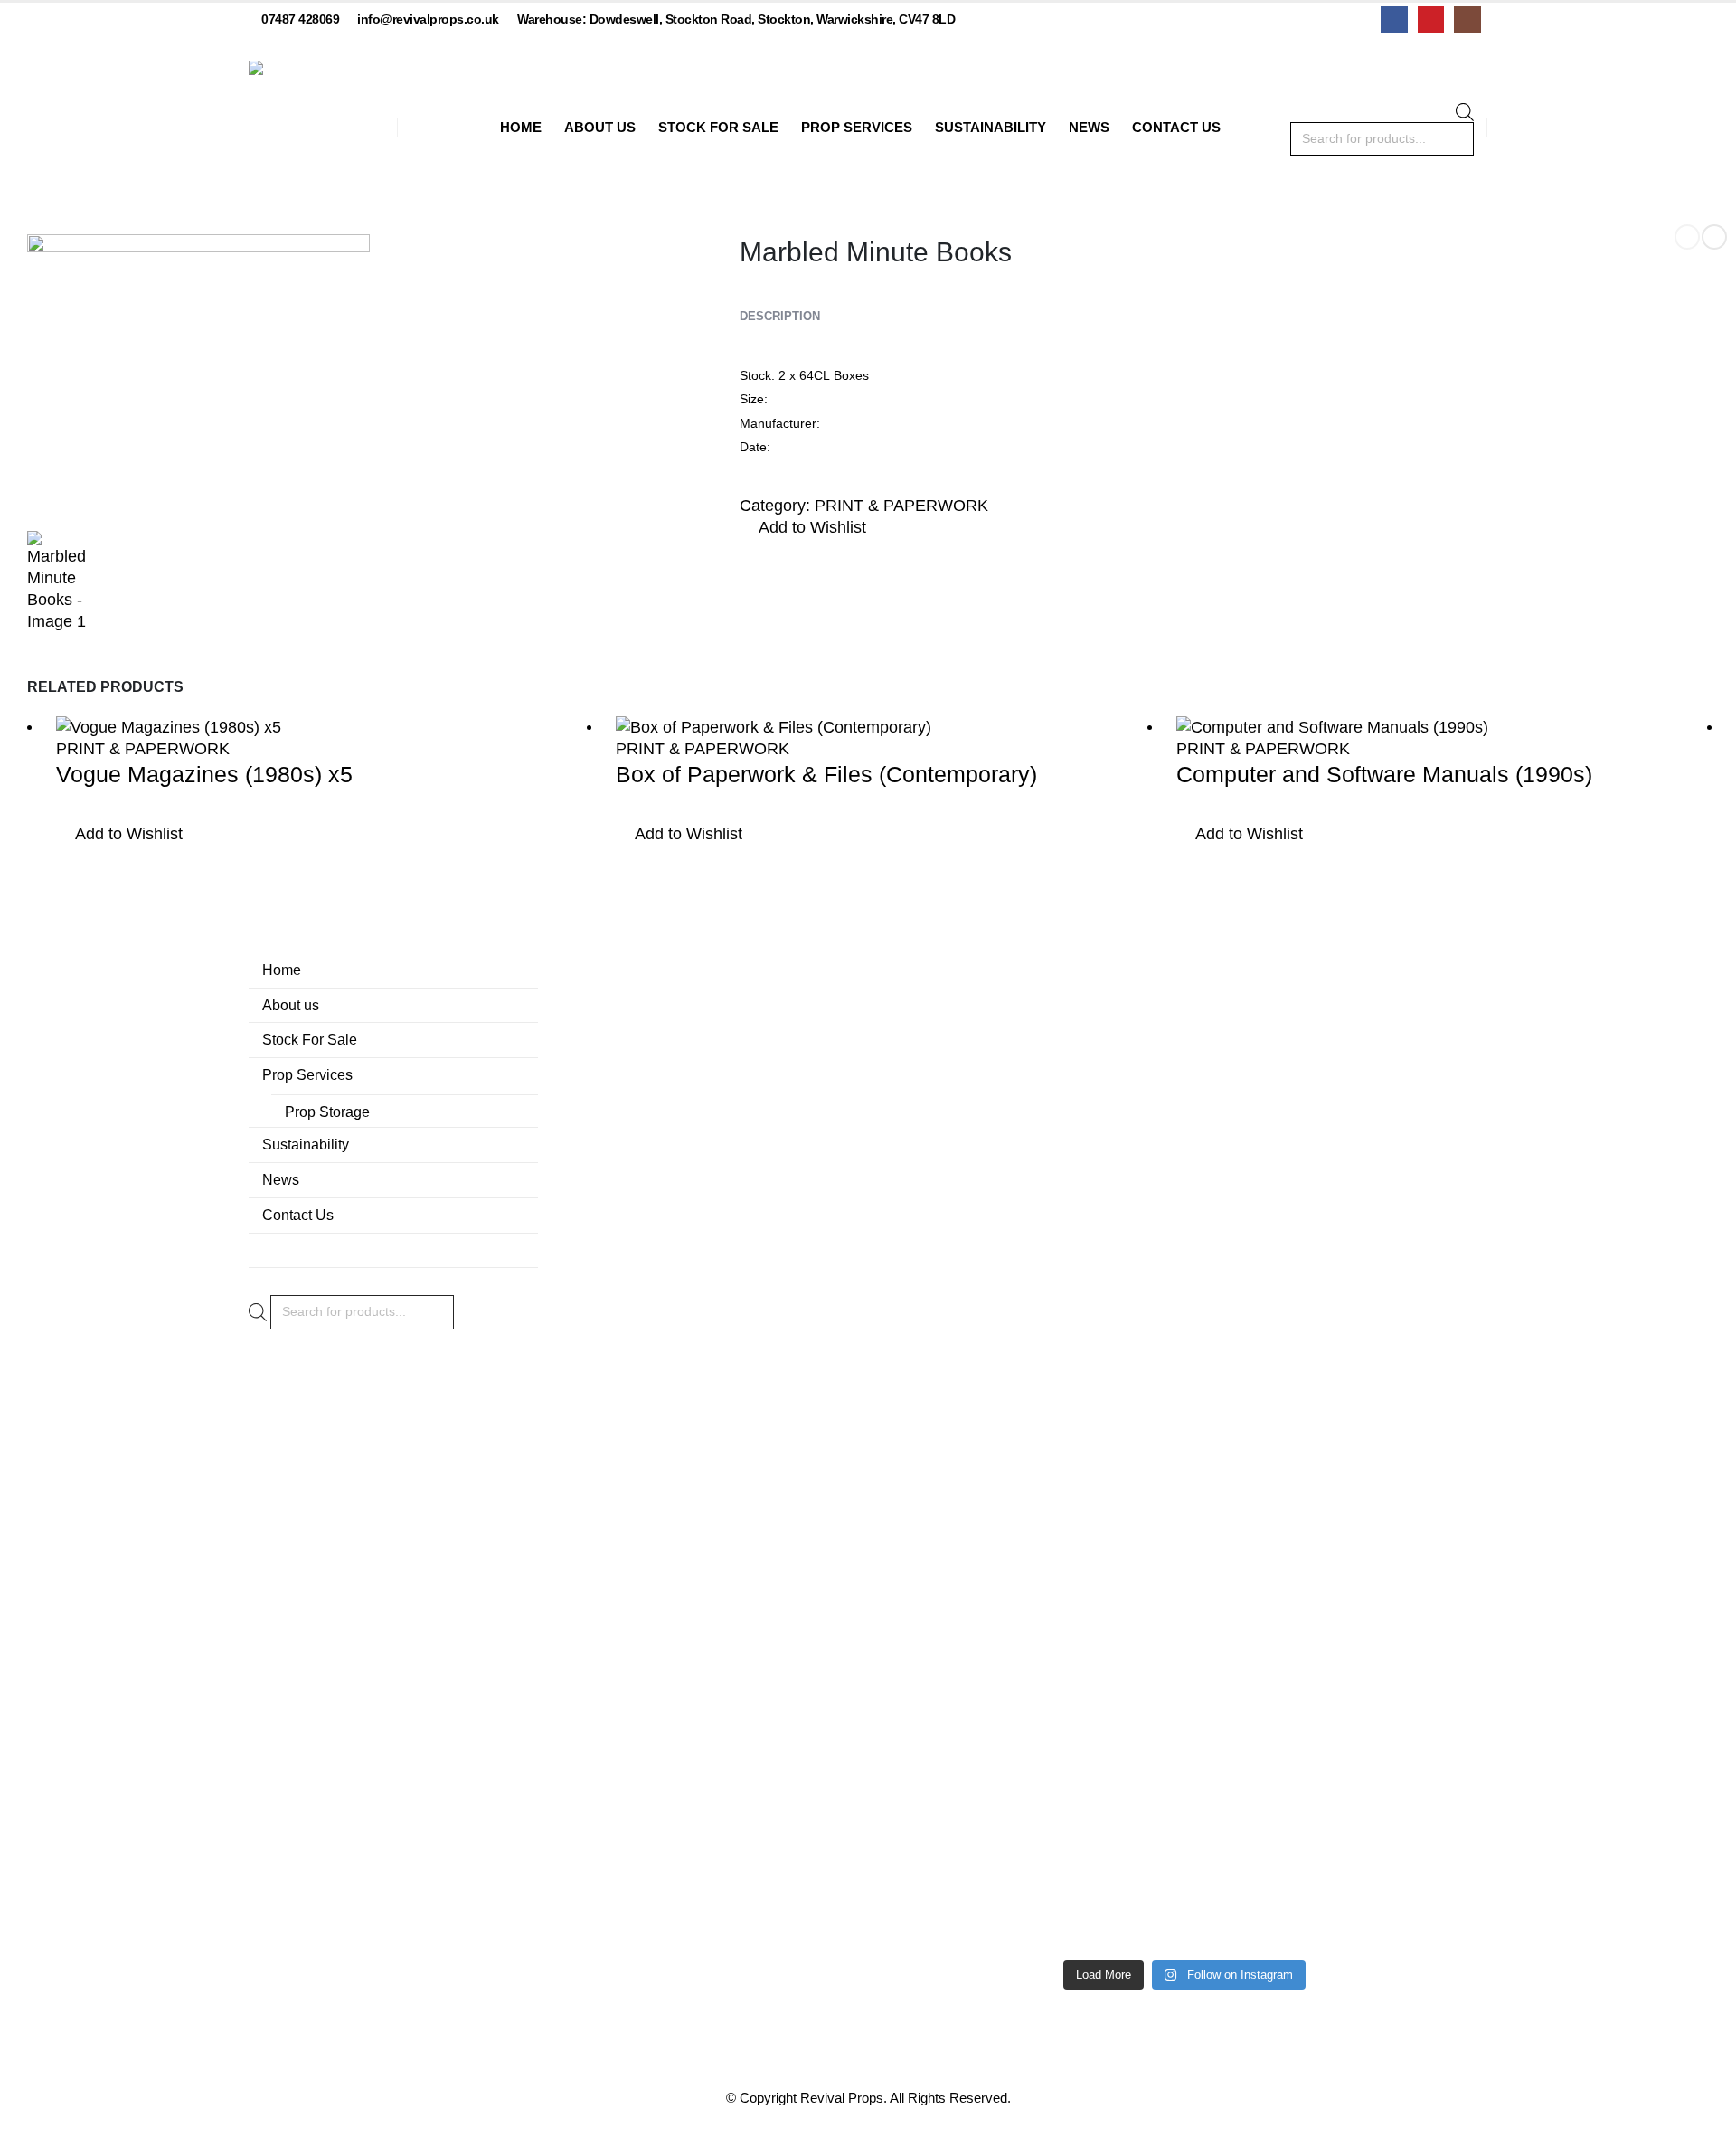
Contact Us (1176, 127)
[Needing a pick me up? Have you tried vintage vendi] (939, 1208)
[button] (803, 528)
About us (600, 127)
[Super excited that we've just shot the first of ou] (1061, 1706)
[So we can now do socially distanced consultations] (1307, 1738)
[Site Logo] (316, 128)
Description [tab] (780, 316)
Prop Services (857, 127)
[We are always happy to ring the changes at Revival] (1430, 1651)
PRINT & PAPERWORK (901, 506)
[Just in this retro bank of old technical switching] (1184, 1597)
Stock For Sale (718, 127)
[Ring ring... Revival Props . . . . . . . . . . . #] (1061, 1252)
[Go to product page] (322, 727)
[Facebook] (1394, 19)
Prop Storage (327, 1112)
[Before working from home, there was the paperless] (939, 1738)
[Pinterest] (1431, 19)
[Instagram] (1467, 19)
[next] (1714, 237)
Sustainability (991, 127)
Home (521, 127)
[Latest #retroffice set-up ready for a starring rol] (1430, 1132)
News (1089, 127)
